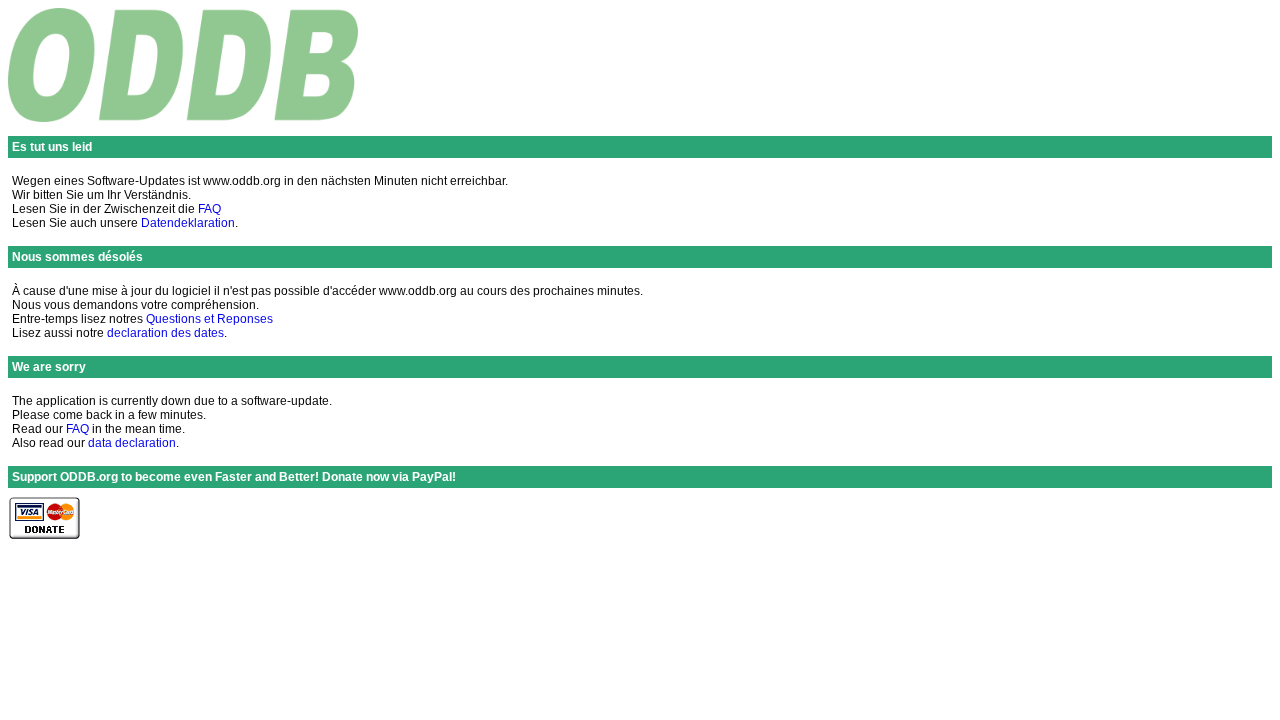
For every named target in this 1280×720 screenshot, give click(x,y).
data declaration (132, 443)
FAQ (209, 209)
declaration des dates (165, 333)
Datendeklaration (188, 223)
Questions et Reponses (209, 319)
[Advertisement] (908, 72)
